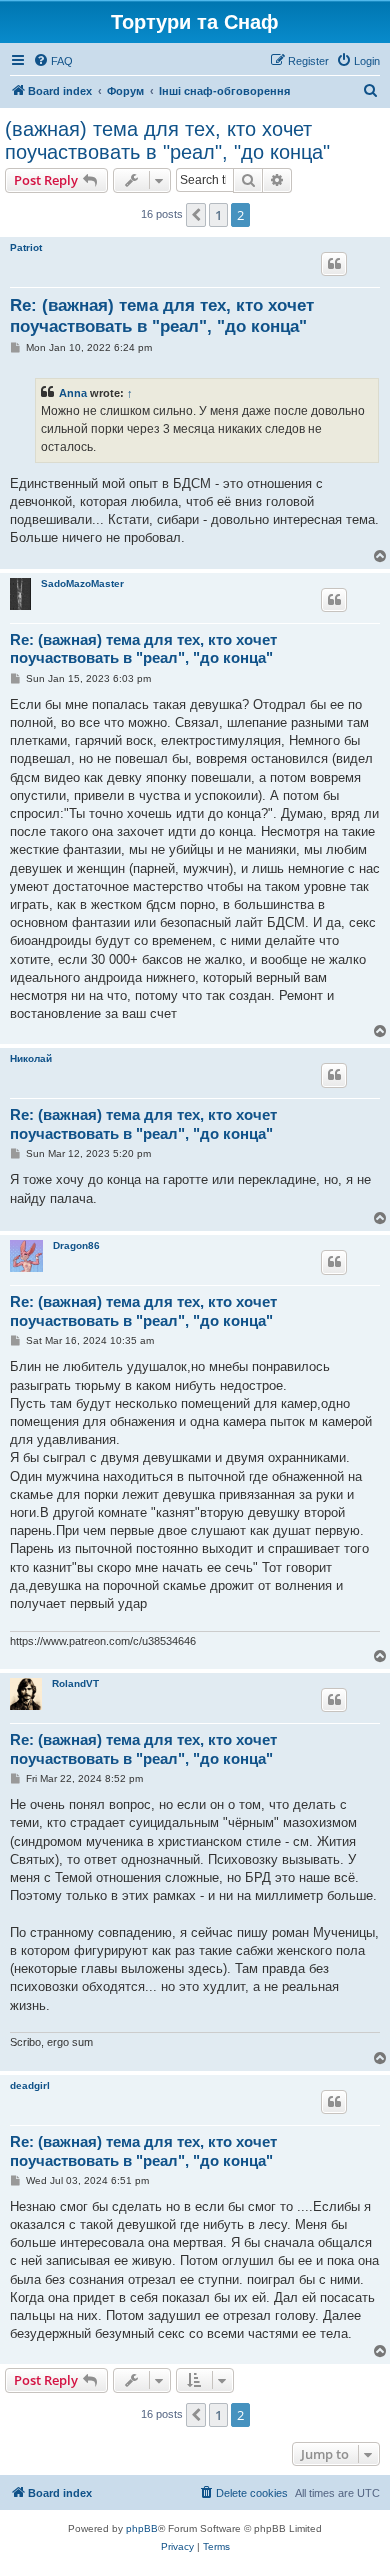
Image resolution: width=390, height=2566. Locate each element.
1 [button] (218, 215)
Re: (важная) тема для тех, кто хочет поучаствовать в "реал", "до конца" (162, 316)
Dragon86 (76, 1245)
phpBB (142, 2528)
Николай (31, 1058)
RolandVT (75, 1683)
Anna (73, 393)
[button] (196, 215)
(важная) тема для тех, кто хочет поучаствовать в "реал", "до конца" (167, 140)
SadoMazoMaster (82, 583)
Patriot (26, 247)
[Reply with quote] (334, 264)
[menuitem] (53, 61)
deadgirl (30, 2085)
